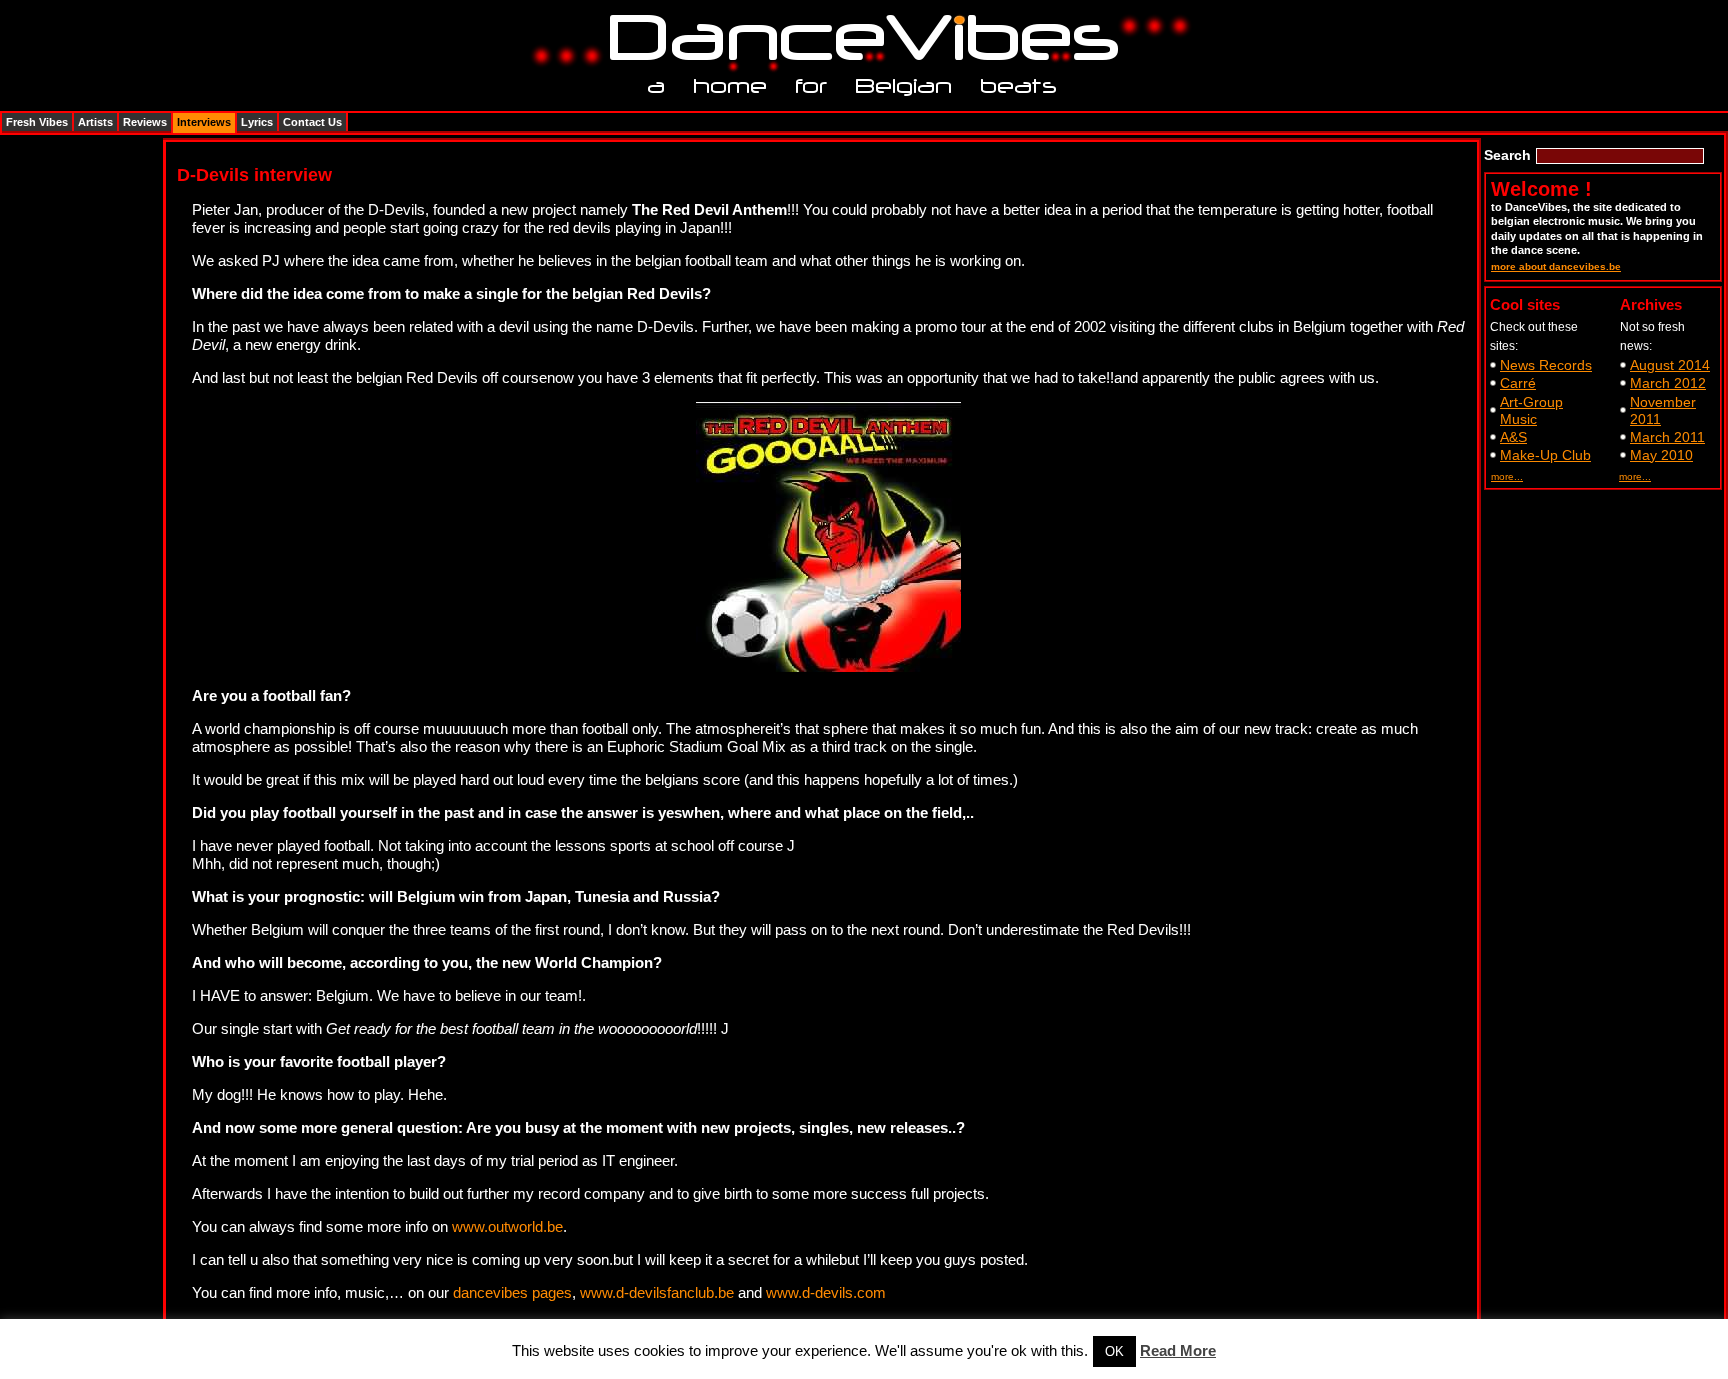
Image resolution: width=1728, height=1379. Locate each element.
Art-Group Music (1531, 410)
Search (1507, 155)
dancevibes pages (512, 1292)
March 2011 (1667, 437)
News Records (1546, 365)
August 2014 (1670, 365)
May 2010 (1661, 455)
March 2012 (1668, 383)
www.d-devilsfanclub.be (657, 1292)
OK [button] (1114, 1351)
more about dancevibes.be (1556, 266)
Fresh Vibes (37, 122)
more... (1507, 476)
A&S (1513, 437)
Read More (1178, 1350)
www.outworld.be (507, 1226)
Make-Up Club (1545, 455)
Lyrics (257, 122)
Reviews (145, 122)
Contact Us (312, 122)
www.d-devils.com (826, 1292)
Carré (1518, 383)
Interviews (204, 122)
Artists (95, 122)
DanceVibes (856, 38)
